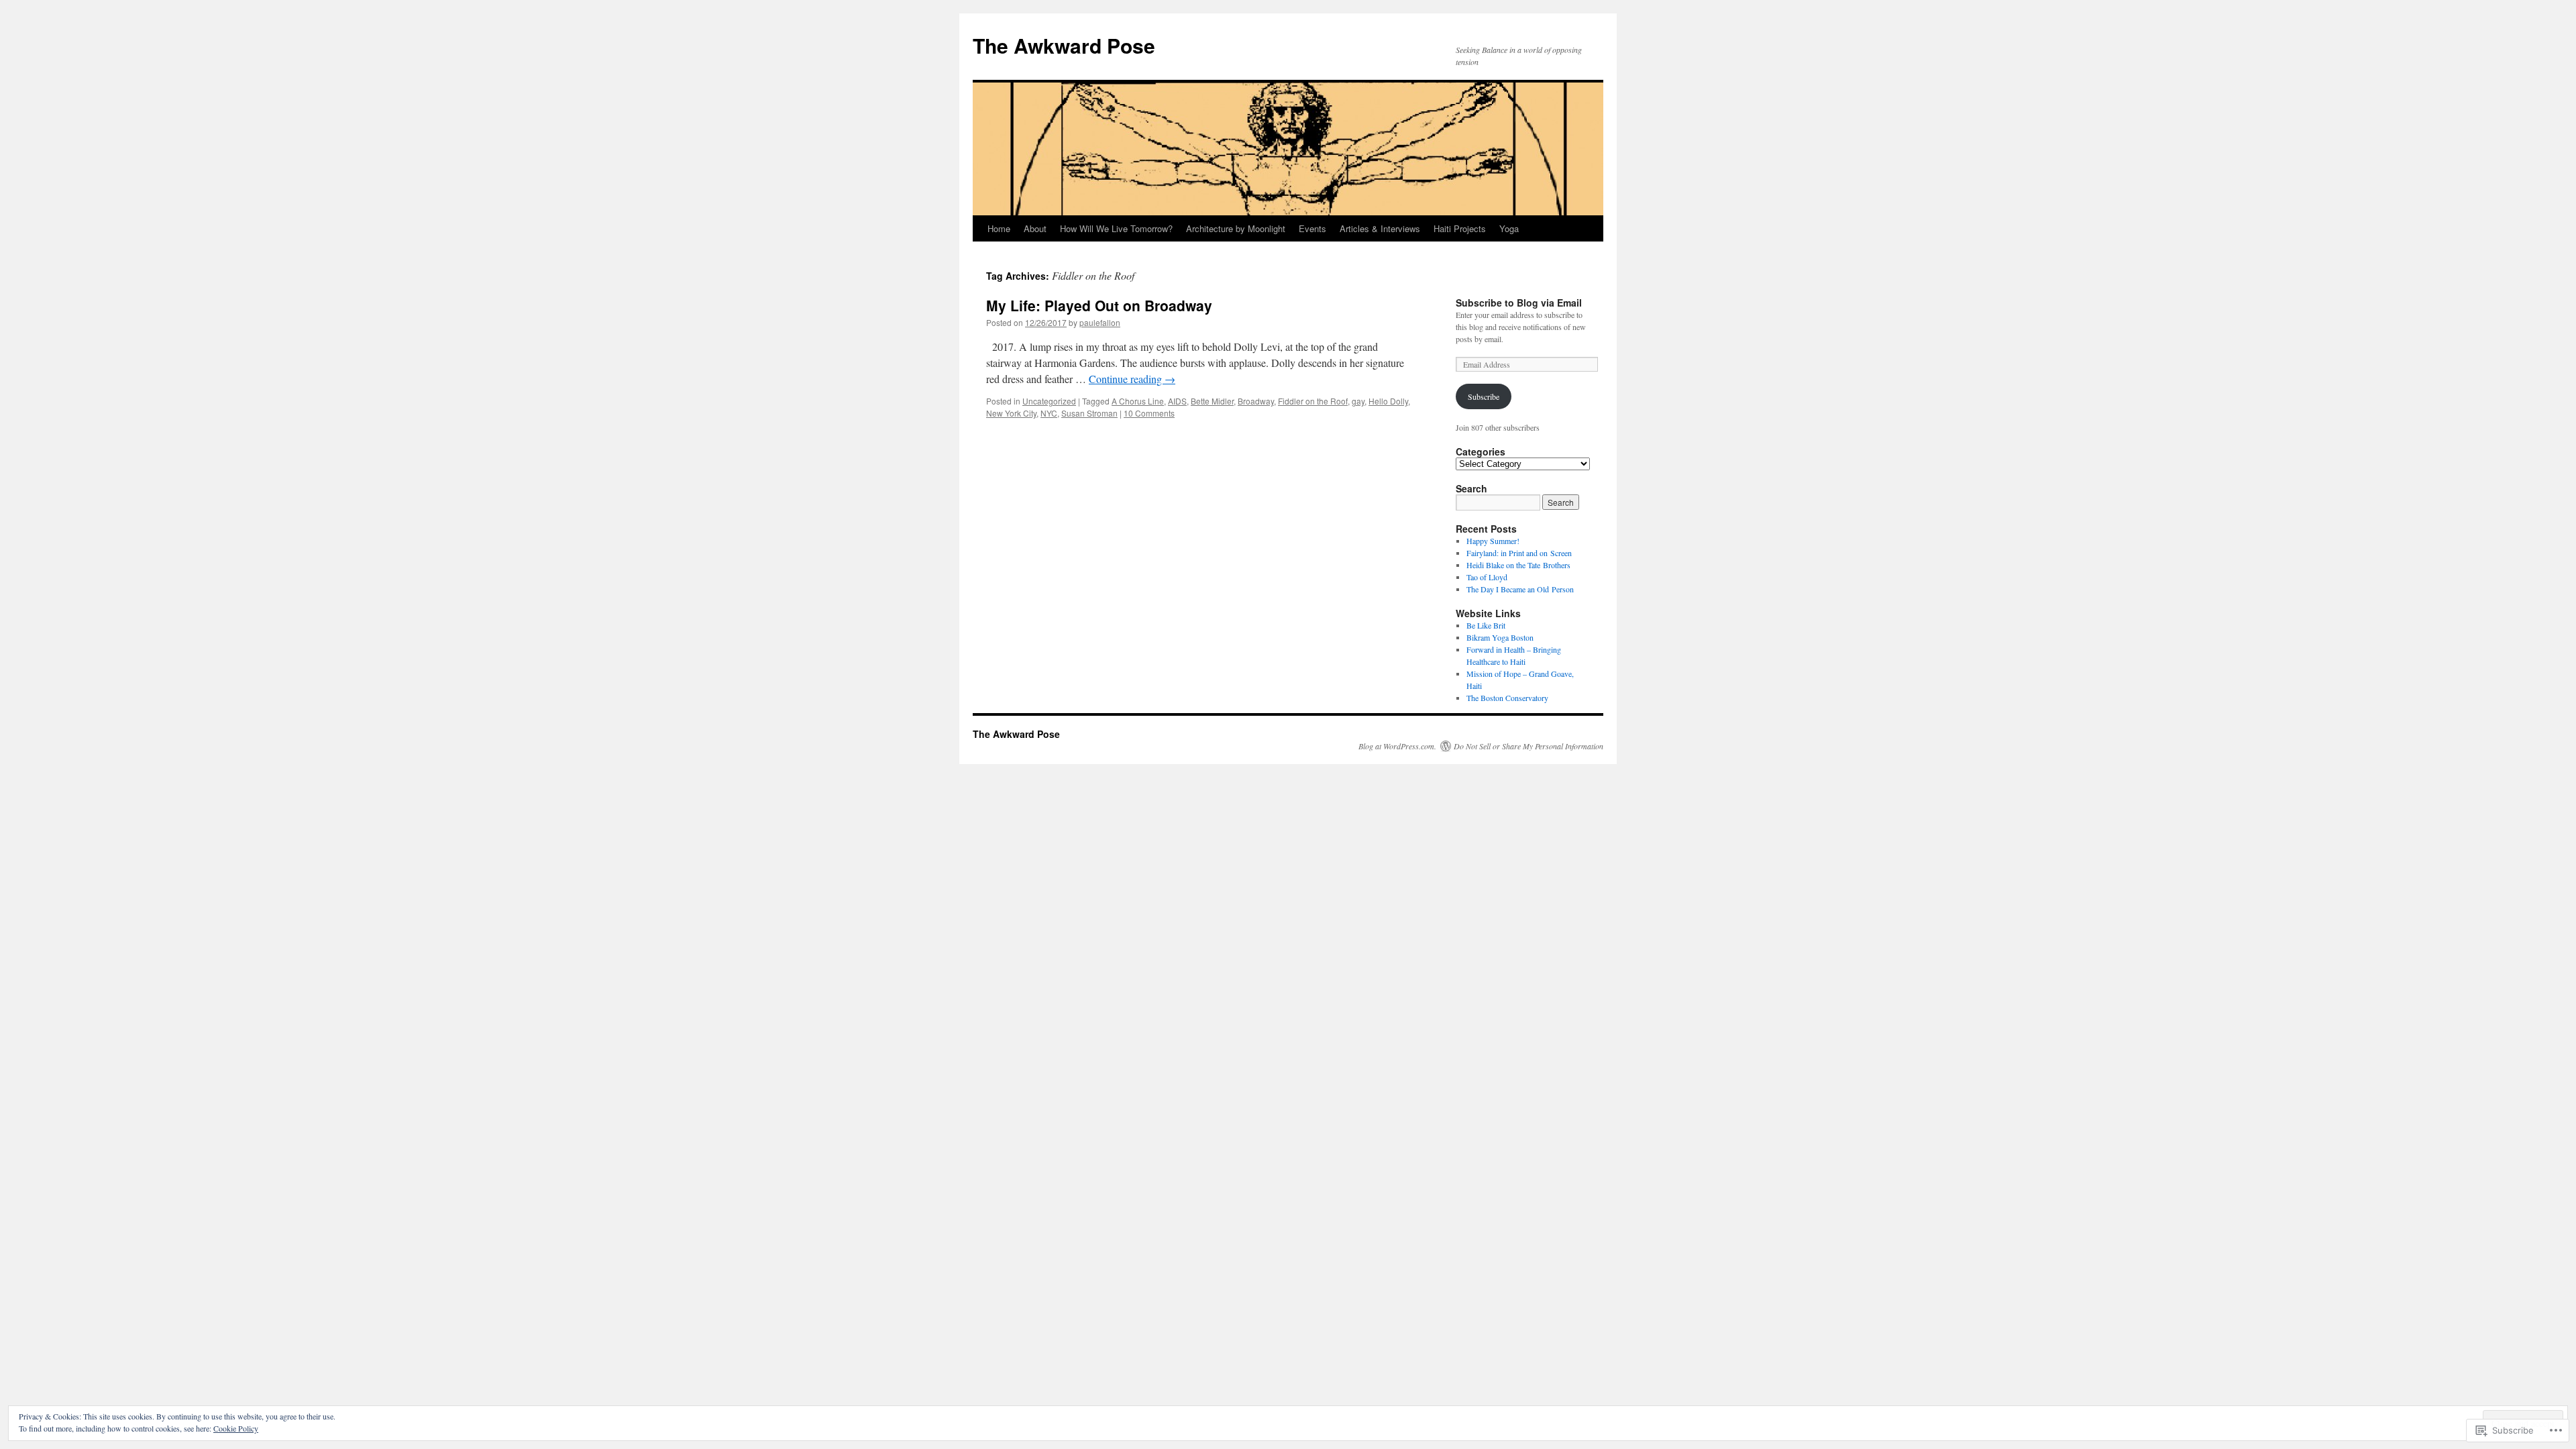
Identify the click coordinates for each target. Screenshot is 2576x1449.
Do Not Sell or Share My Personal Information (1528, 746)
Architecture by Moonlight (1236, 228)
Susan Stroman (1089, 413)
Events (1312, 228)
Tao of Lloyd (1487, 577)
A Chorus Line (1138, 401)
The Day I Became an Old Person (1520, 589)
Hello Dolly (1388, 401)
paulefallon (1100, 322)
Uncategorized (1049, 401)
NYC (1049, 413)
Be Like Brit (1486, 625)
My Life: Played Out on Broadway (1099, 305)
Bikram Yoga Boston (1500, 637)
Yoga (1509, 228)
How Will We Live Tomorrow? (1116, 228)
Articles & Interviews (1380, 228)
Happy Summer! (1493, 541)
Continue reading (1132, 379)
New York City (1011, 413)
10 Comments (1149, 413)
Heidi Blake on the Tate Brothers (1518, 565)
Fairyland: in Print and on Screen (1519, 553)
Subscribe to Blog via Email (1519, 303)
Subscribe (1484, 396)
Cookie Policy (236, 1428)
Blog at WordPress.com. (1397, 746)
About (1035, 228)
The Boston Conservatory (1507, 698)
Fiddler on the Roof (1313, 401)
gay (1358, 401)
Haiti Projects (1460, 228)
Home (999, 228)
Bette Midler (1212, 401)
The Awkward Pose (1064, 45)
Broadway (1256, 401)
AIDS (1177, 401)
